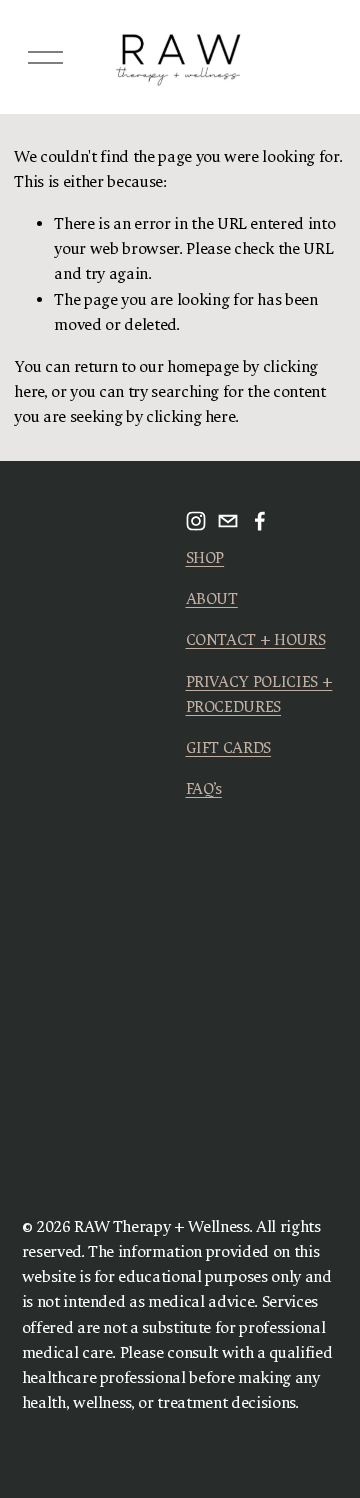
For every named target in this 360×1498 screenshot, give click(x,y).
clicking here (191, 417)
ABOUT (212, 599)
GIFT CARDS (229, 748)
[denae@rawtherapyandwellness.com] (228, 521)
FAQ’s (204, 789)
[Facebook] (260, 521)
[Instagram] (196, 521)
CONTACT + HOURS (256, 640)
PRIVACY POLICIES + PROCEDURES (259, 694)
